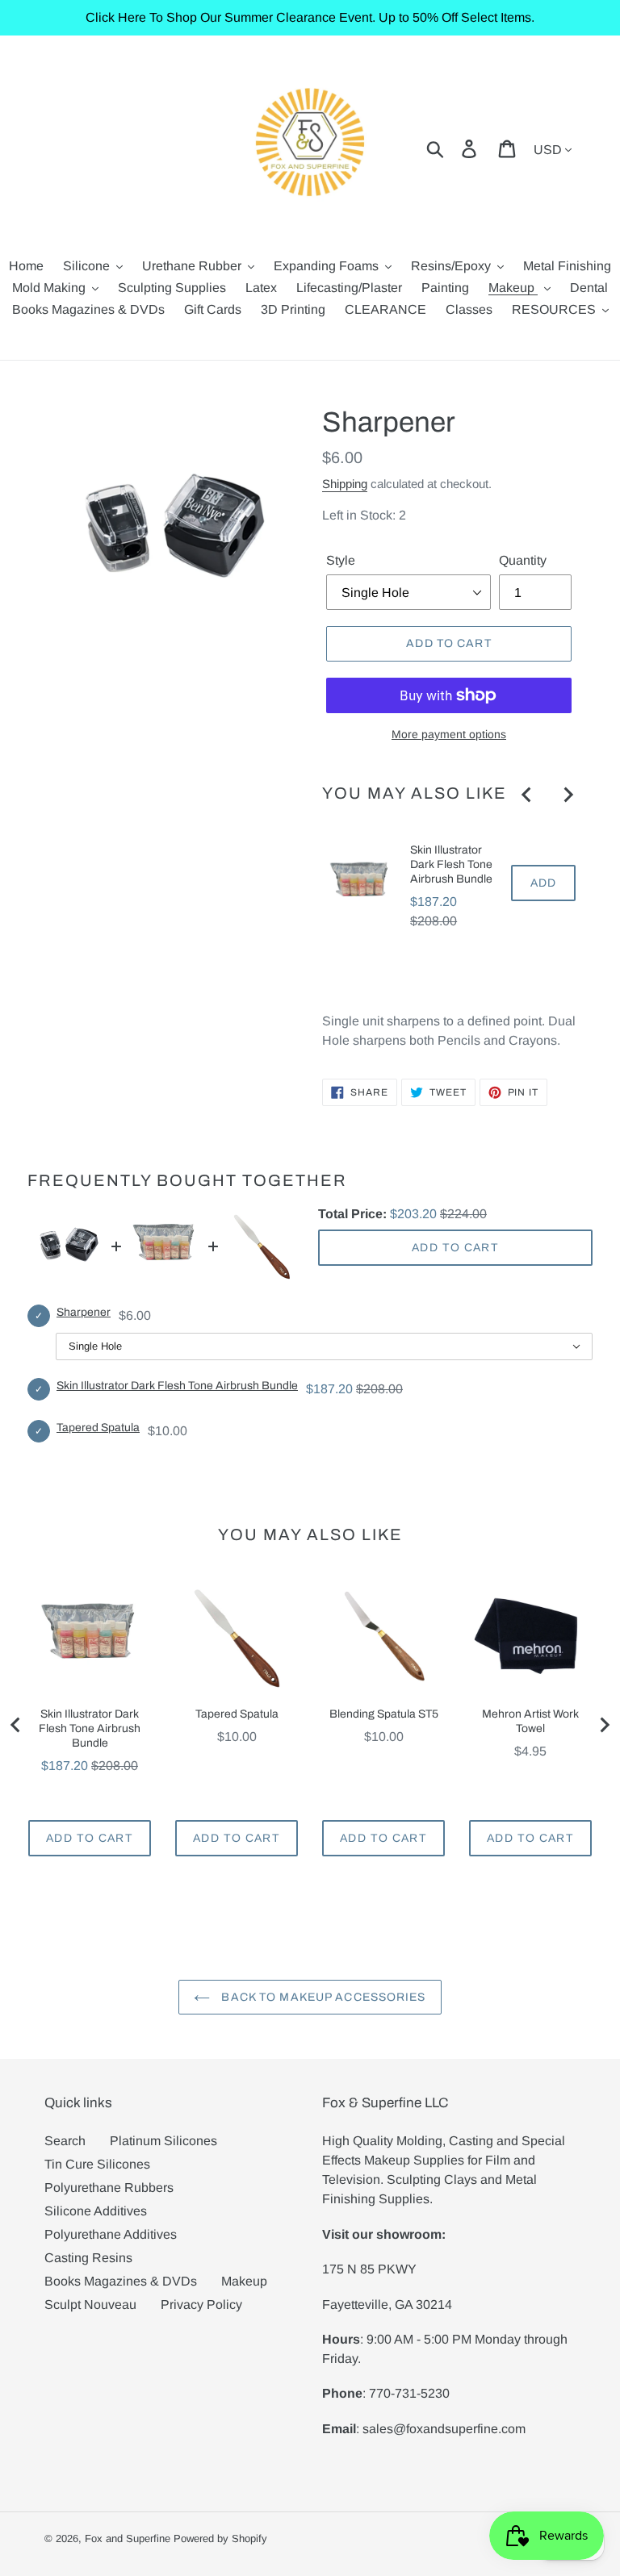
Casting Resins (88, 2258)
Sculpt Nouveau (90, 2305)
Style (341, 560)
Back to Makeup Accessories (322, 1997)
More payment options (449, 734)
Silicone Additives (96, 2211)
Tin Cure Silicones (97, 2164)
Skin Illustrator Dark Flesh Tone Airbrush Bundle (451, 864)
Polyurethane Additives (111, 2234)
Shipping (345, 484)
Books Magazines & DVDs (121, 2281)
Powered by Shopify (220, 2538)
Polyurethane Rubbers (109, 2188)
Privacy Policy (201, 2305)
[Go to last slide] (527, 795)
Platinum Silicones (163, 2141)
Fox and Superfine (128, 2538)
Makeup (244, 2281)
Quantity (523, 560)
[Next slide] (568, 795)
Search (65, 2141)
